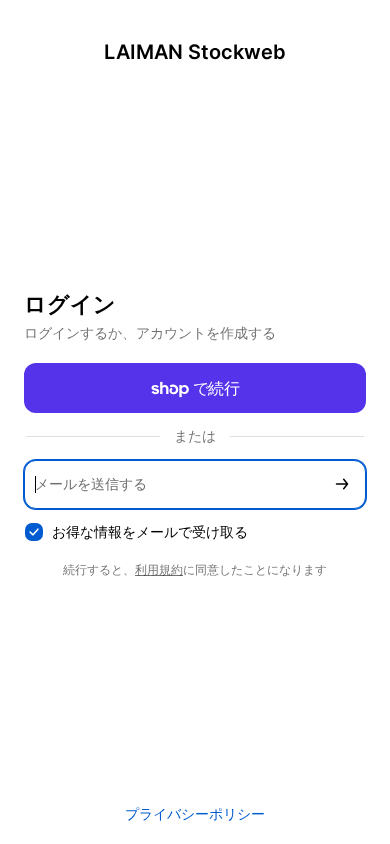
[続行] (342, 484)
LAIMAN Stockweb (195, 52)
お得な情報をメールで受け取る (150, 531)
